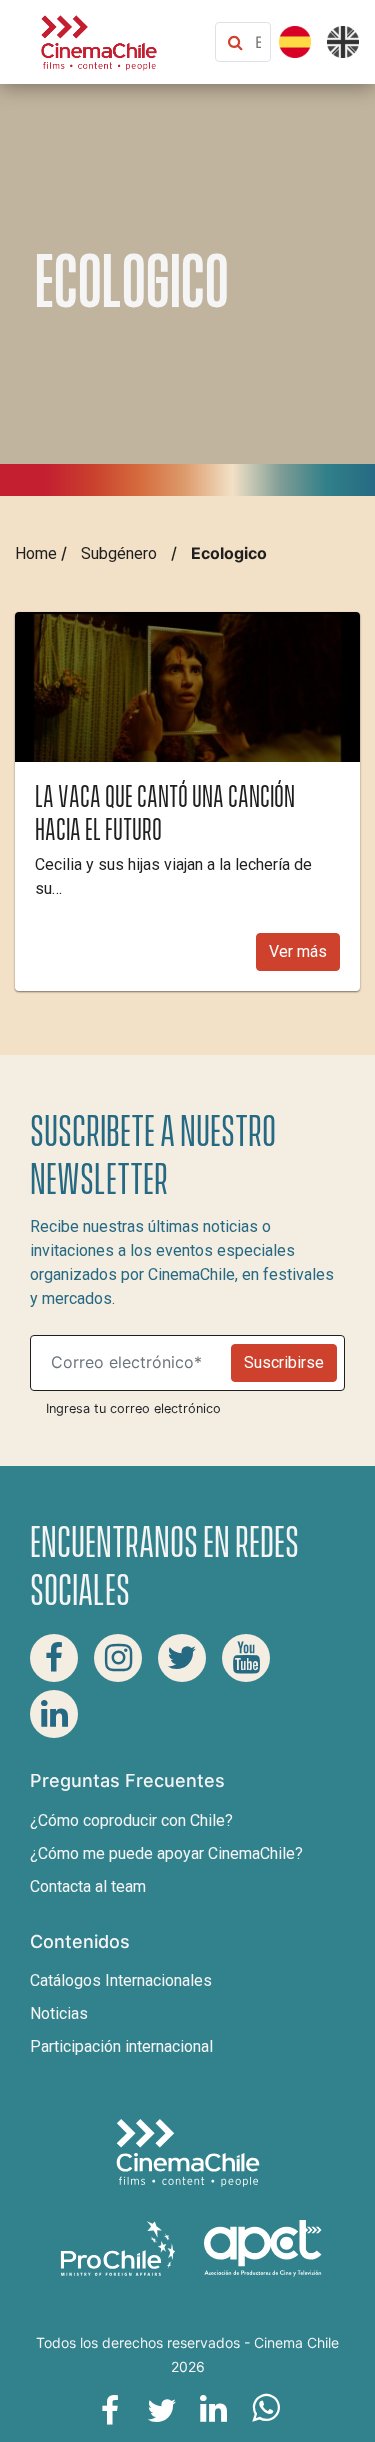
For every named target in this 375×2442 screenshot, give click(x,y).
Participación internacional (121, 2046)
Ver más (298, 951)
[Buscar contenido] (258, 42)
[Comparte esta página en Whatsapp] (266, 2409)
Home (36, 553)
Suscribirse (284, 1362)
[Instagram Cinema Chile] (118, 1658)
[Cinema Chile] (99, 40)
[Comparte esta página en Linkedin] (214, 2409)
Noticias (59, 2013)
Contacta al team (88, 1886)
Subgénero (119, 553)
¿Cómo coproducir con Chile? (131, 1820)
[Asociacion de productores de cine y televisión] (263, 2247)
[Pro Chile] (120, 2247)
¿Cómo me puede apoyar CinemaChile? (166, 1853)
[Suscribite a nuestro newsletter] (135, 1363)
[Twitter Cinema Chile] (182, 1658)
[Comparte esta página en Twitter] (162, 2409)
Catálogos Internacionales (121, 1980)
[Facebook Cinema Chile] (54, 1658)
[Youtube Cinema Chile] (246, 1658)
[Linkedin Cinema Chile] (54, 1714)
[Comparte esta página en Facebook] (110, 2409)
